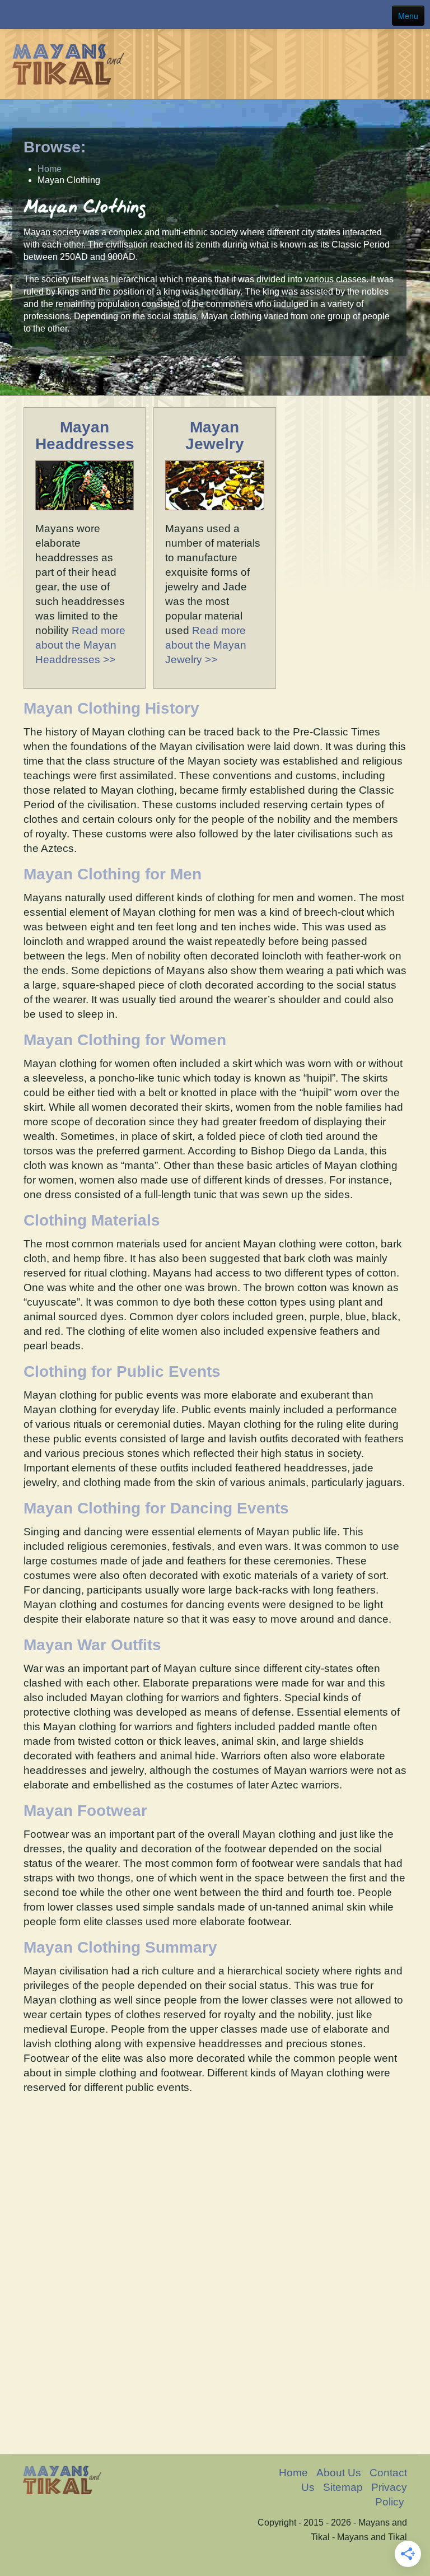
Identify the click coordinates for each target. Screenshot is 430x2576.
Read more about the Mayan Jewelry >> (206, 645)
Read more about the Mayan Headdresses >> (80, 645)
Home (293, 2473)
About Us (339, 2473)
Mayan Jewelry (215, 435)
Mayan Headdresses (85, 435)
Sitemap (343, 2487)
